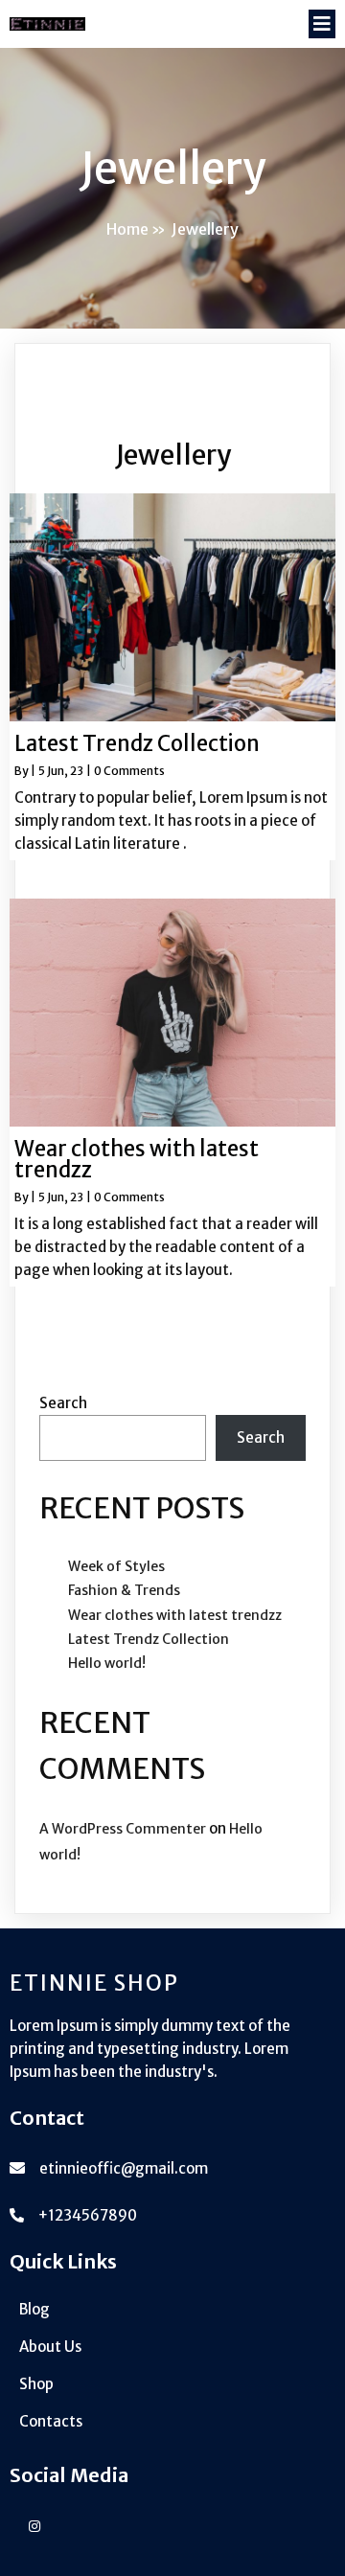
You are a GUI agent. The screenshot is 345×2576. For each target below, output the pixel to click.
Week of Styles (116, 1566)
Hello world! (107, 1663)
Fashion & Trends (124, 1590)
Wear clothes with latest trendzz (175, 1615)
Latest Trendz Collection (149, 1639)
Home (127, 229)
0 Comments (129, 771)
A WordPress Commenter (123, 1829)
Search (63, 1403)
